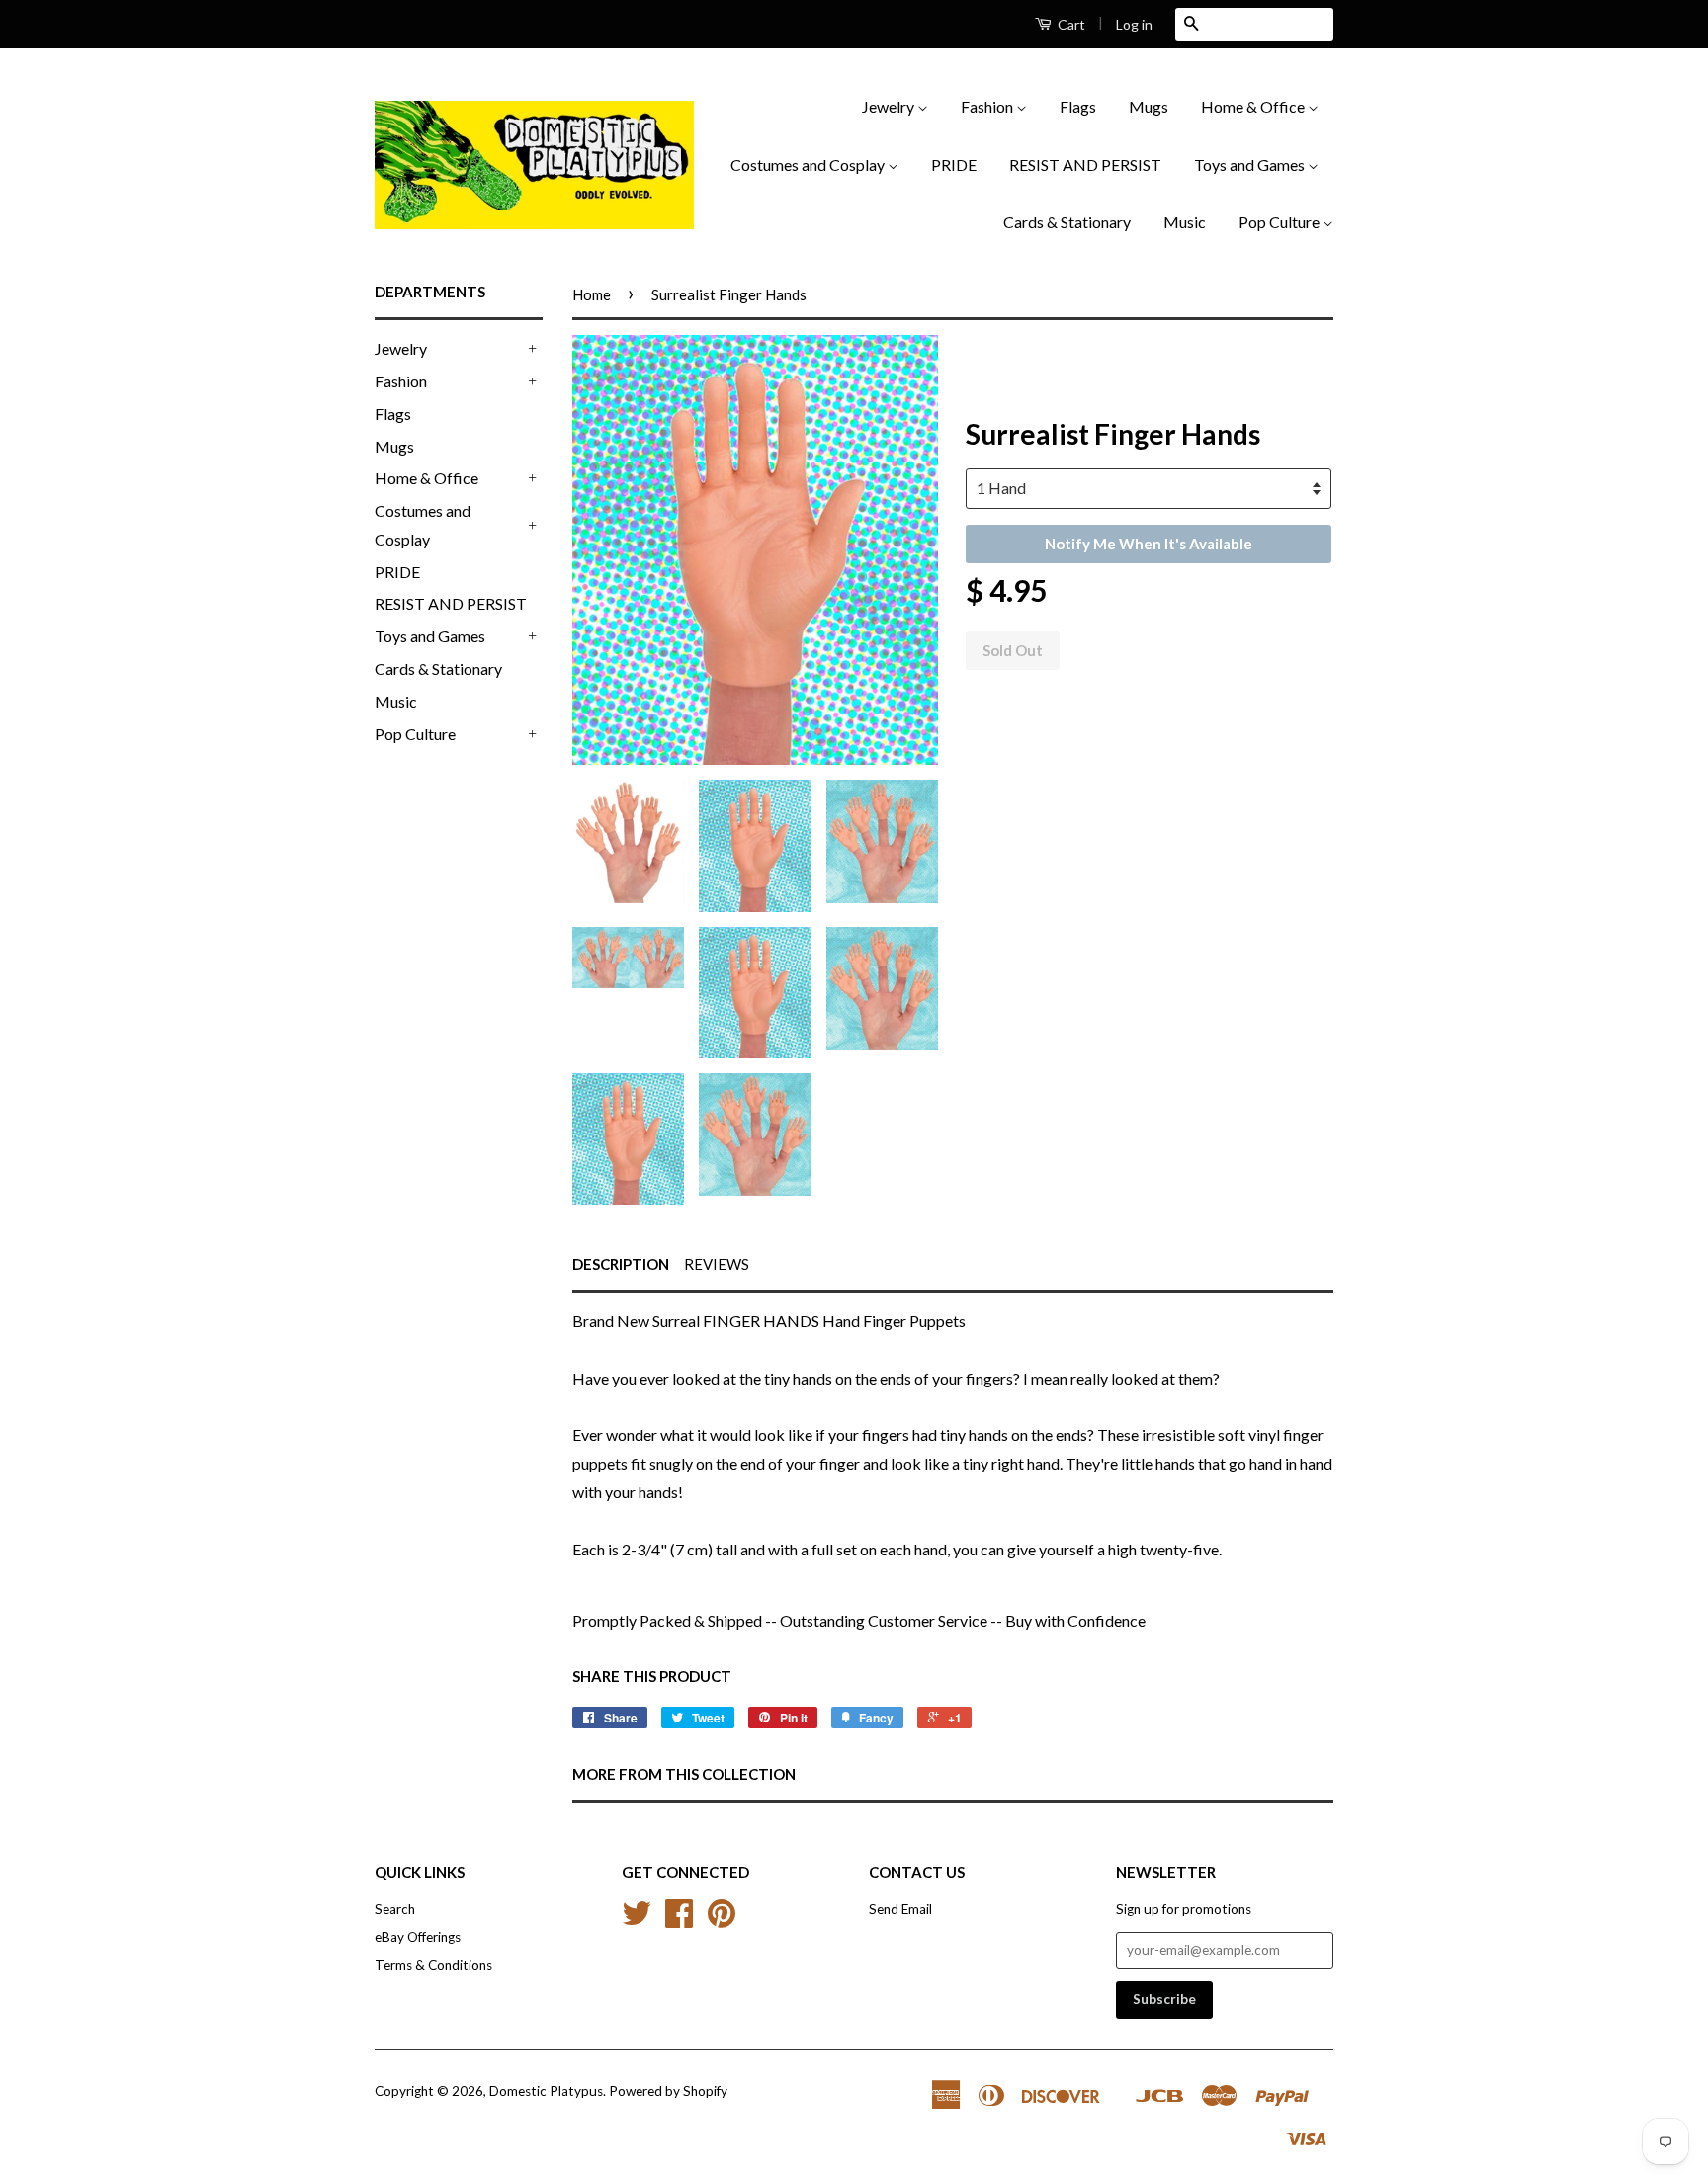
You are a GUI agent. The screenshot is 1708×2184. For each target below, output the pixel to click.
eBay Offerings (418, 1937)
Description (621, 1264)
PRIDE (954, 165)
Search (395, 1909)
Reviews (717, 1264)
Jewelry (890, 106)
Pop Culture (1281, 222)
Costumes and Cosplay (809, 165)
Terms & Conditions (433, 1965)
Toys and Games (1251, 165)
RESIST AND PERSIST (1085, 165)
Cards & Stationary (1067, 222)
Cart (1070, 24)
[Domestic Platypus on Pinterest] (722, 1920)
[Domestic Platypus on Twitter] (637, 1920)
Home (592, 294)
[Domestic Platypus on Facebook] (679, 1920)
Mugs (1149, 106)
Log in (1134, 24)
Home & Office (1254, 106)
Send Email (900, 1909)
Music (1185, 222)
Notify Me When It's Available (1149, 544)
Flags (1078, 106)
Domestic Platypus (546, 2091)
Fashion (988, 106)
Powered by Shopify (668, 2091)
